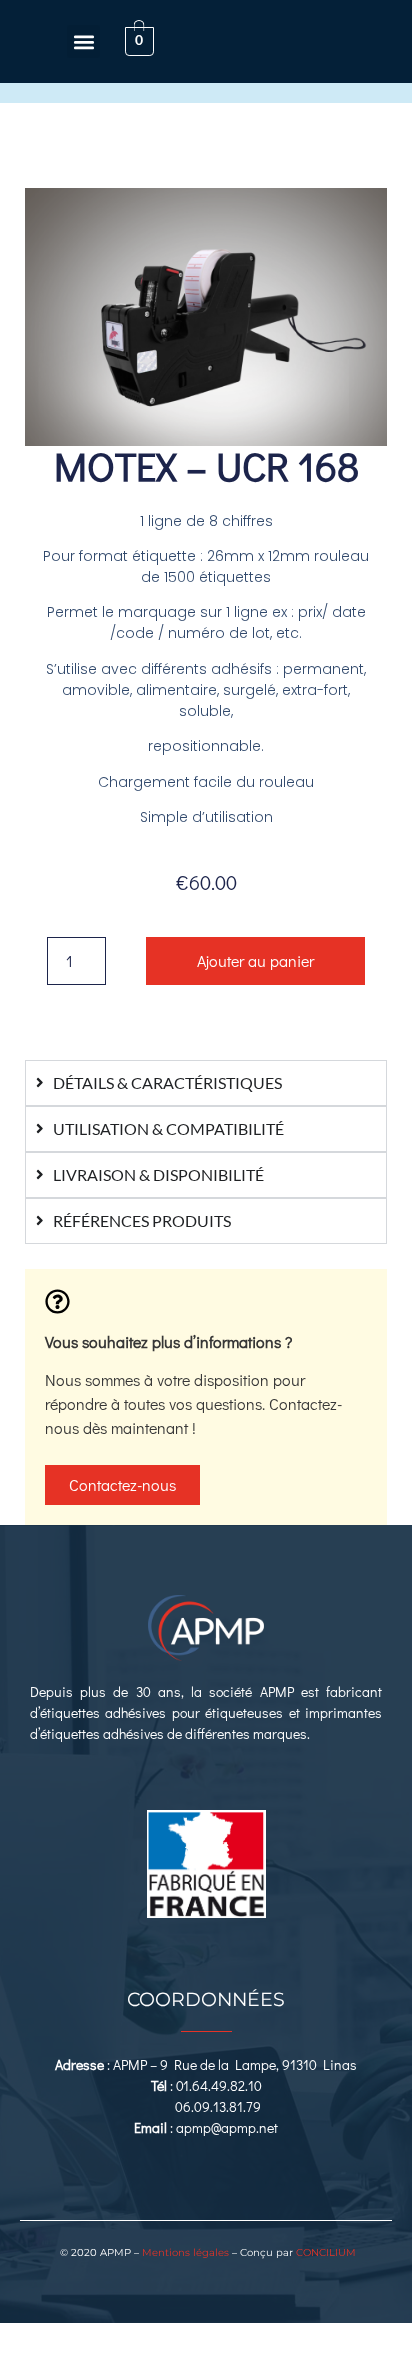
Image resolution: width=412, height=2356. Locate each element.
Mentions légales (185, 2252)
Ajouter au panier (255, 960)
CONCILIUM (326, 2252)
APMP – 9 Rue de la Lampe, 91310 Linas (235, 2064)
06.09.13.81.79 (218, 2106)
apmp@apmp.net (227, 2127)
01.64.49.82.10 (219, 2085)
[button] (83, 41)
